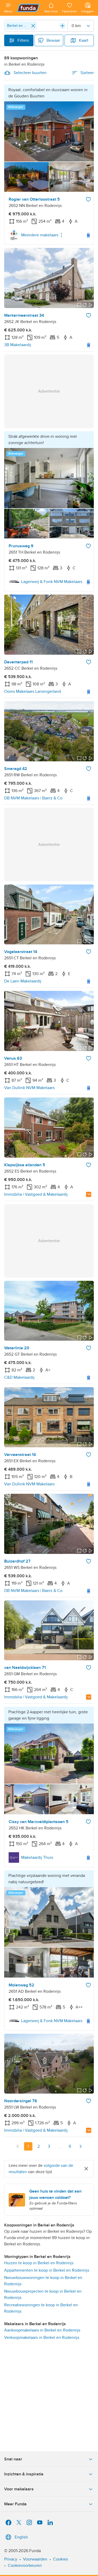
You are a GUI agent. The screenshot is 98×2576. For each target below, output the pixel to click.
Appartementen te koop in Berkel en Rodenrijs (47, 2270)
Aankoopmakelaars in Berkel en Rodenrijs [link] (42, 2330)
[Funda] (28, 8)
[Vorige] (18, 2146)
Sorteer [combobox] (87, 73)
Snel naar (13, 2459)
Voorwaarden (35, 2559)
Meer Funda (15, 2504)
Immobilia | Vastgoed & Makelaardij (36, 1194)
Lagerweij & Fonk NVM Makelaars (52, 582)
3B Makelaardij (18, 345)
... (60, 2146)
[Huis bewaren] (88, 199)
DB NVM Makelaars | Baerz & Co (33, 798)
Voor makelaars (19, 2489)
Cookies (60, 2559)
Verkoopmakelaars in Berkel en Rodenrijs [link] (42, 2338)
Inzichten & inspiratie (24, 2474)
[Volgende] (80, 2146)
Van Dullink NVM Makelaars (29, 1088)
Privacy (11, 2559)
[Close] (33, 26)
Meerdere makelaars (40, 235)
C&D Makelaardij (19, 1377)
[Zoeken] (62, 26)
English (21, 2537)
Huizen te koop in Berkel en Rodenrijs (39, 2263)
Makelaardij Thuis (37, 1857)
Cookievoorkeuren (25, 2565)
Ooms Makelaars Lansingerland (33, 691)
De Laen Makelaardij (23, 981)
